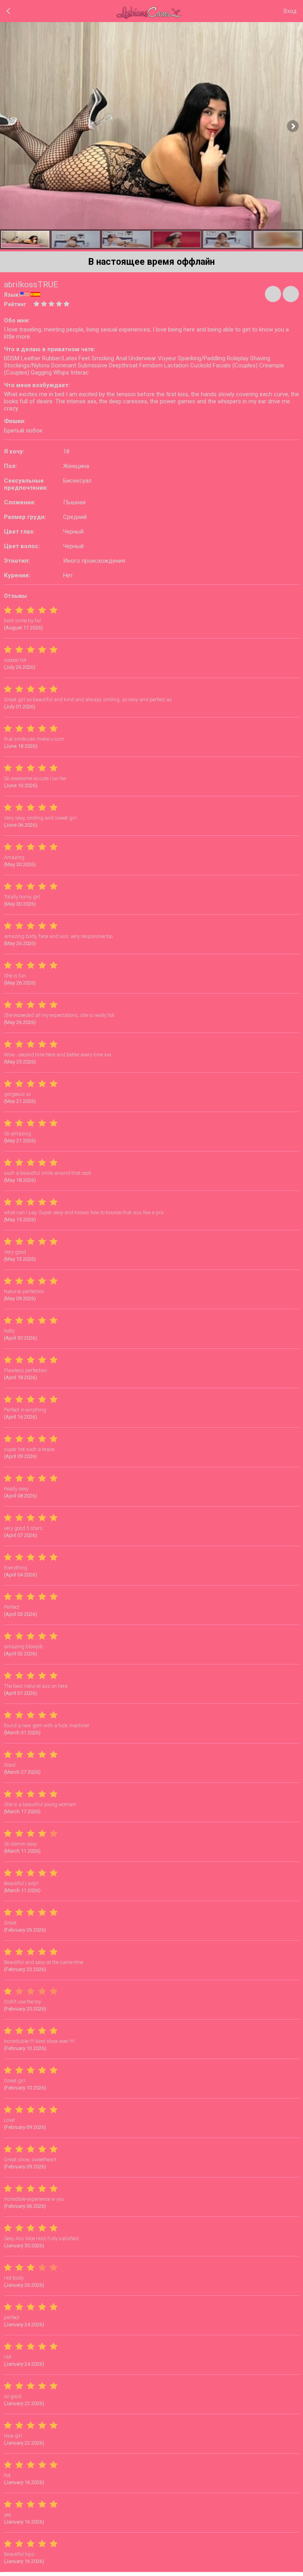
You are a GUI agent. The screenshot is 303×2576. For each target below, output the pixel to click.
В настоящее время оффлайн (151, 262)
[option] (25, 239)
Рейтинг (15, 304)
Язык (11, 295)
